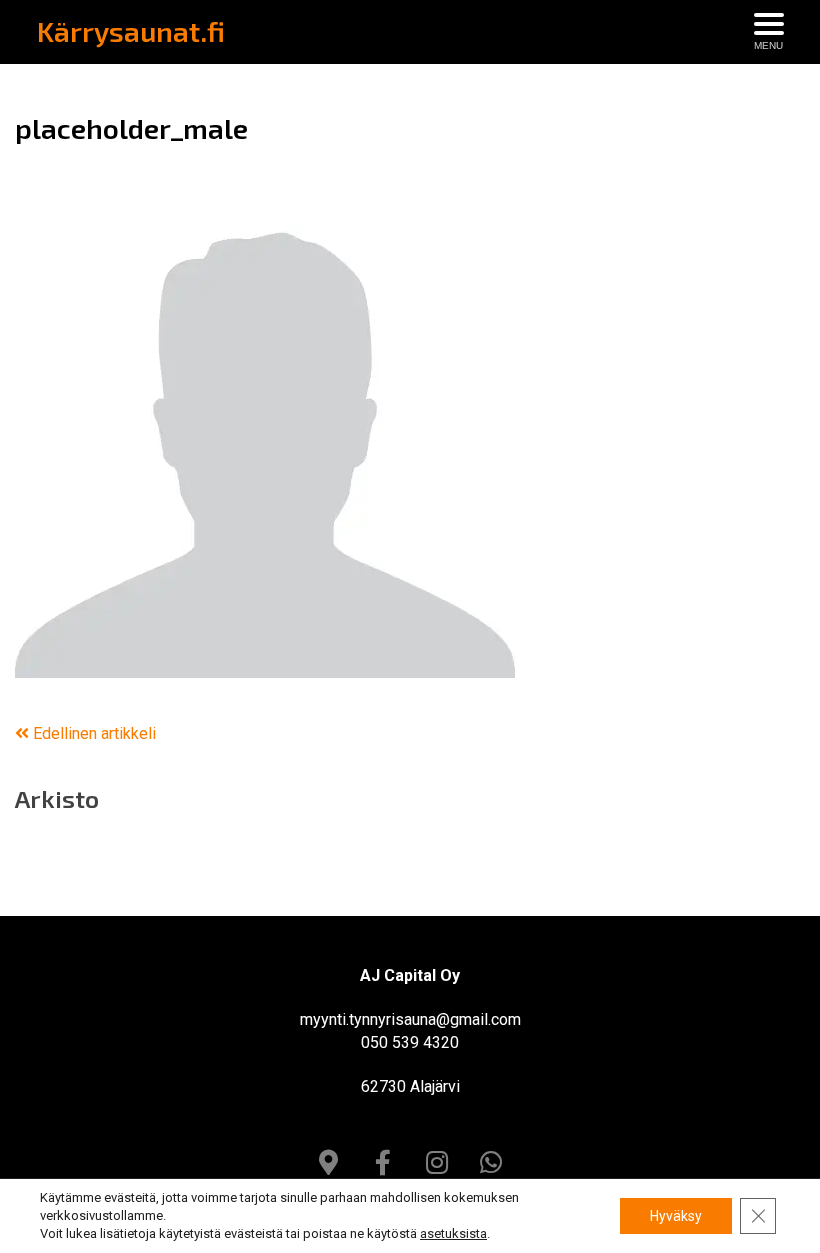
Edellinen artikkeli (92, 733)
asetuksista (453, 1233)
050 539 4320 (410, 1042)
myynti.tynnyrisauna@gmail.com (410, 1019)
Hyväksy (676, 1216)
